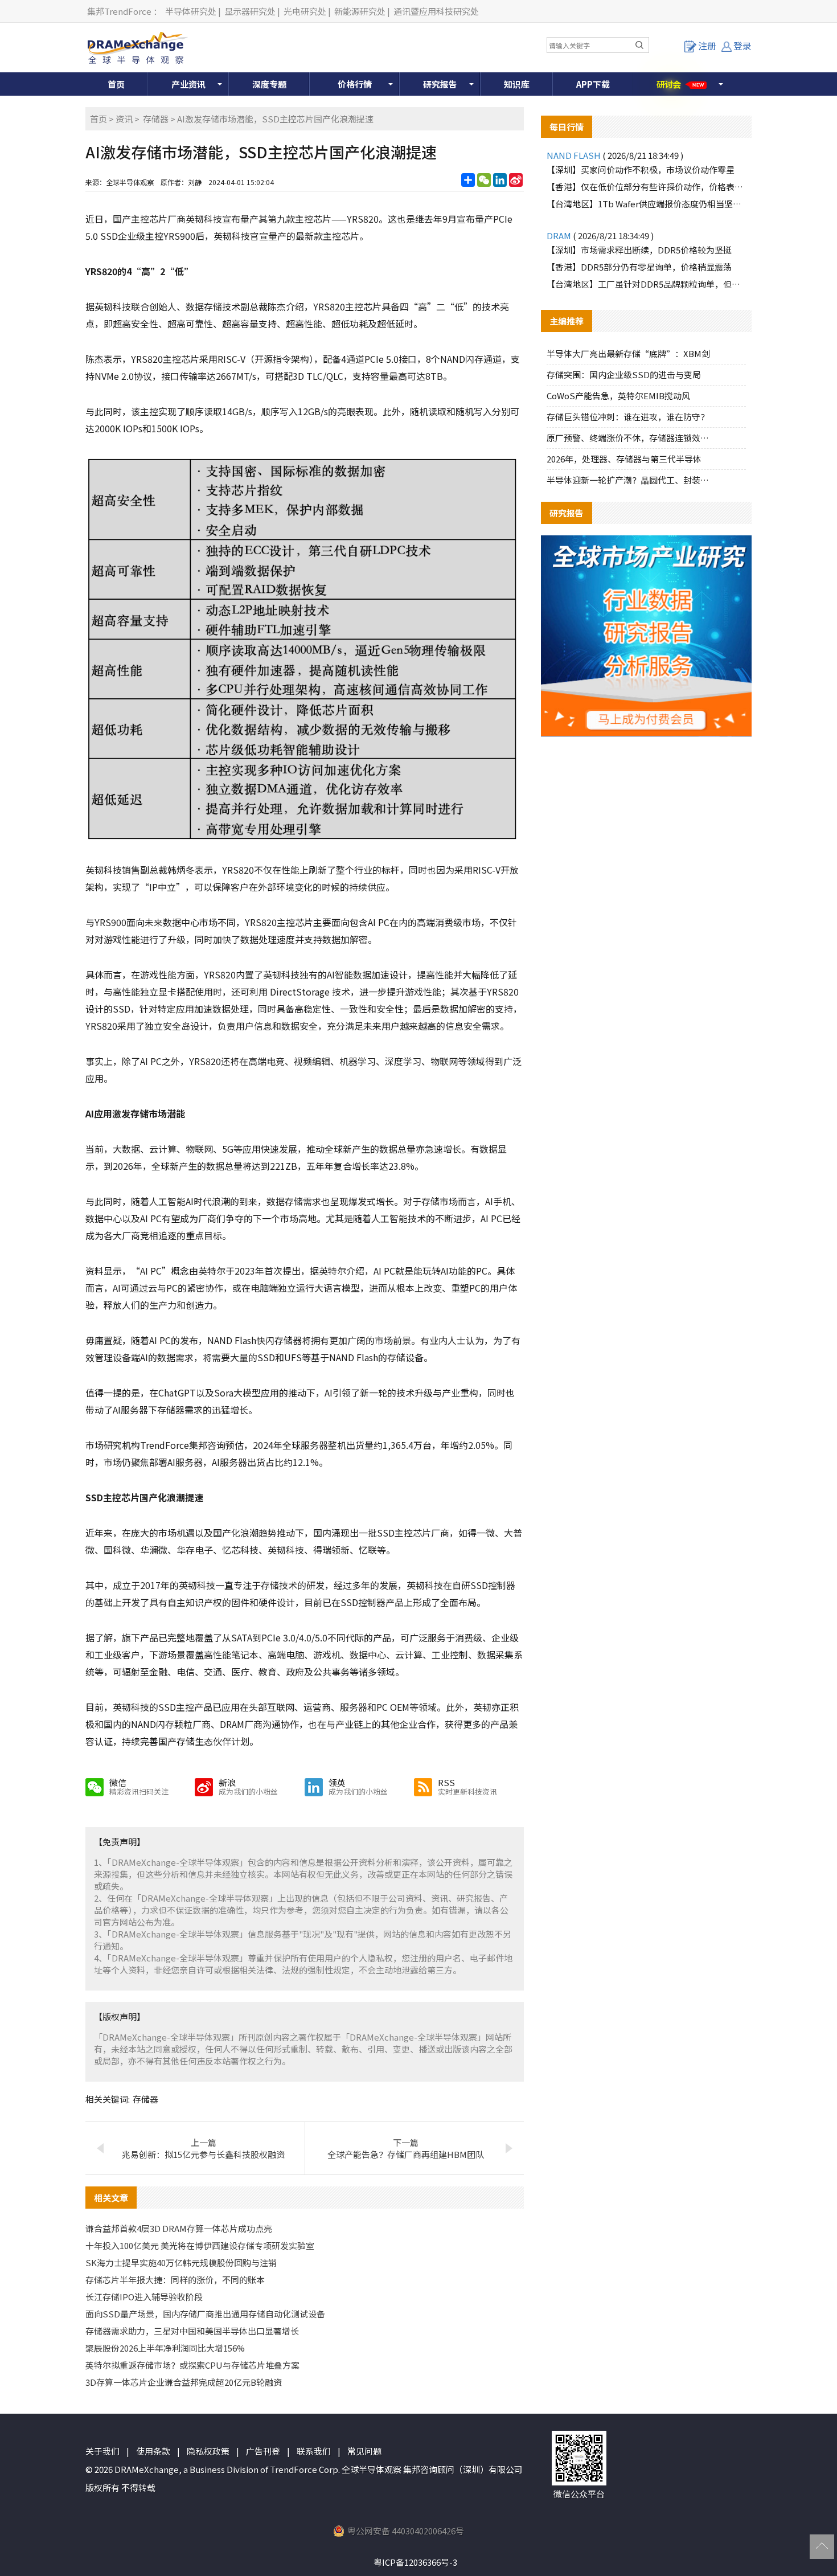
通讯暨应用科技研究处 (436, 11)
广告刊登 (263, 2451)
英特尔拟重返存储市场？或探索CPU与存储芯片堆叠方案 (192, 2365)
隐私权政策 (208, 2451)
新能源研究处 (360, 11)
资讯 (124, 119)
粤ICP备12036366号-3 (415, 2562)
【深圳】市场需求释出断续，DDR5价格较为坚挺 (639, 250)
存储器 (156, 119)
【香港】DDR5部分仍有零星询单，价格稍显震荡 (639, 267)
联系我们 (314, 2451)
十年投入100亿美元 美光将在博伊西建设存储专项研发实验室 (200, 2245)
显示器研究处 (250, 11)
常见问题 (364, 2451)
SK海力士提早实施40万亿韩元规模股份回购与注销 (181, 2262)
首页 (116, 84)
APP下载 (593, 84)
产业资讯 (188, 84)
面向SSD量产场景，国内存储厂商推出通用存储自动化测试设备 (205, 2314)
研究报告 (440, 84)
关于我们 (102, 2451)
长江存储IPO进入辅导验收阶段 (144, 2297)
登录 (742, 46)
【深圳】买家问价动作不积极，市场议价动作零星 (641, 169)
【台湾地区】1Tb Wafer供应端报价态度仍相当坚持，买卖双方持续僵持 (646, 204)
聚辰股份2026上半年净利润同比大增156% (165, 2348)
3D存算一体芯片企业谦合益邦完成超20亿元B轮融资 (184, 2382)
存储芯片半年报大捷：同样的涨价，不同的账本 (175, 2280)
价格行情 (355, 84)
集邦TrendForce (119, 11)
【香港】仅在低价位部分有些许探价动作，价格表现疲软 (646, 187)
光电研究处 (305, 11)
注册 (707, 46)
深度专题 (269, 84)
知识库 (517, 84)
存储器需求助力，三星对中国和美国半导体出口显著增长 (192, 2331)
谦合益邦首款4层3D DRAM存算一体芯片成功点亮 (179, 2228)
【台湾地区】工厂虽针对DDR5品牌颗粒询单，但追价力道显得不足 (646, 284)
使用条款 (153, 2451)
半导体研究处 (191, 11)
